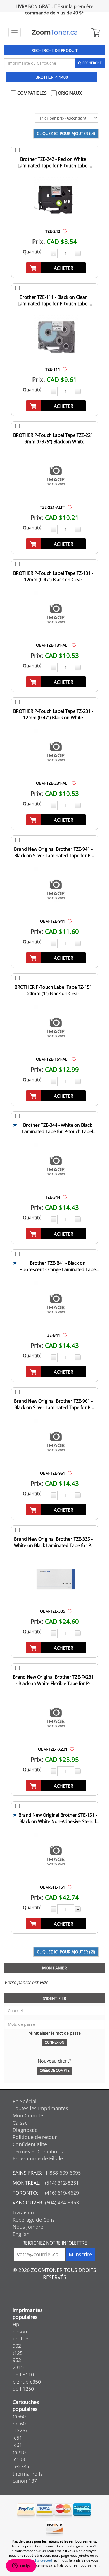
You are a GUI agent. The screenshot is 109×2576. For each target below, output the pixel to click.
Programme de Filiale (38, 2158)
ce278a (21, 2466)
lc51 (17, 2438)
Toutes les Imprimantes (40, 2108)
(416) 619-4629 (62, 2193)
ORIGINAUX (69, 93)
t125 (18, 2353)
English (21, 2234)
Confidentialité (30, 2144)
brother (21, 2338)
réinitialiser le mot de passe (55, 2033)
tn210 (19, 2452)
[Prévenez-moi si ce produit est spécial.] (65, 231)
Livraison (23, 2212)
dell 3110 (23, 2374)
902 (17, 2346)
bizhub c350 (27, 2382)
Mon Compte (28, 2115)
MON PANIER (54, 1968)
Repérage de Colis (34, 2220)
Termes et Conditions (38, 2151)
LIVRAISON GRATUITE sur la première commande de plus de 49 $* (54, 10)
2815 (18, 2367)
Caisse (20, 2123)
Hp (16, 2324)
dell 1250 (23, 2389)
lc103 (19, 2459)
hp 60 (19, 2424)
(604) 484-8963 (62, 2202)
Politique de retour (35, 2137)
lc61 (17, 2445)
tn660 (19, 2416)
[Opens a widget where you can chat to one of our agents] (21, 2566)
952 (17, 2360)
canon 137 (25, 2481)
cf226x (20, 2430)
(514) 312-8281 (62, 2183)
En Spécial (25, 2101)
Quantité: (33, 252)
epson (20, 2332)
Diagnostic (25, 2130)
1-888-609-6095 (63, 2173)
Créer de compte (55, 2070)
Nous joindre (28, 2227)
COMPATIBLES (31, 93)
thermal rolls (28, 2474)
